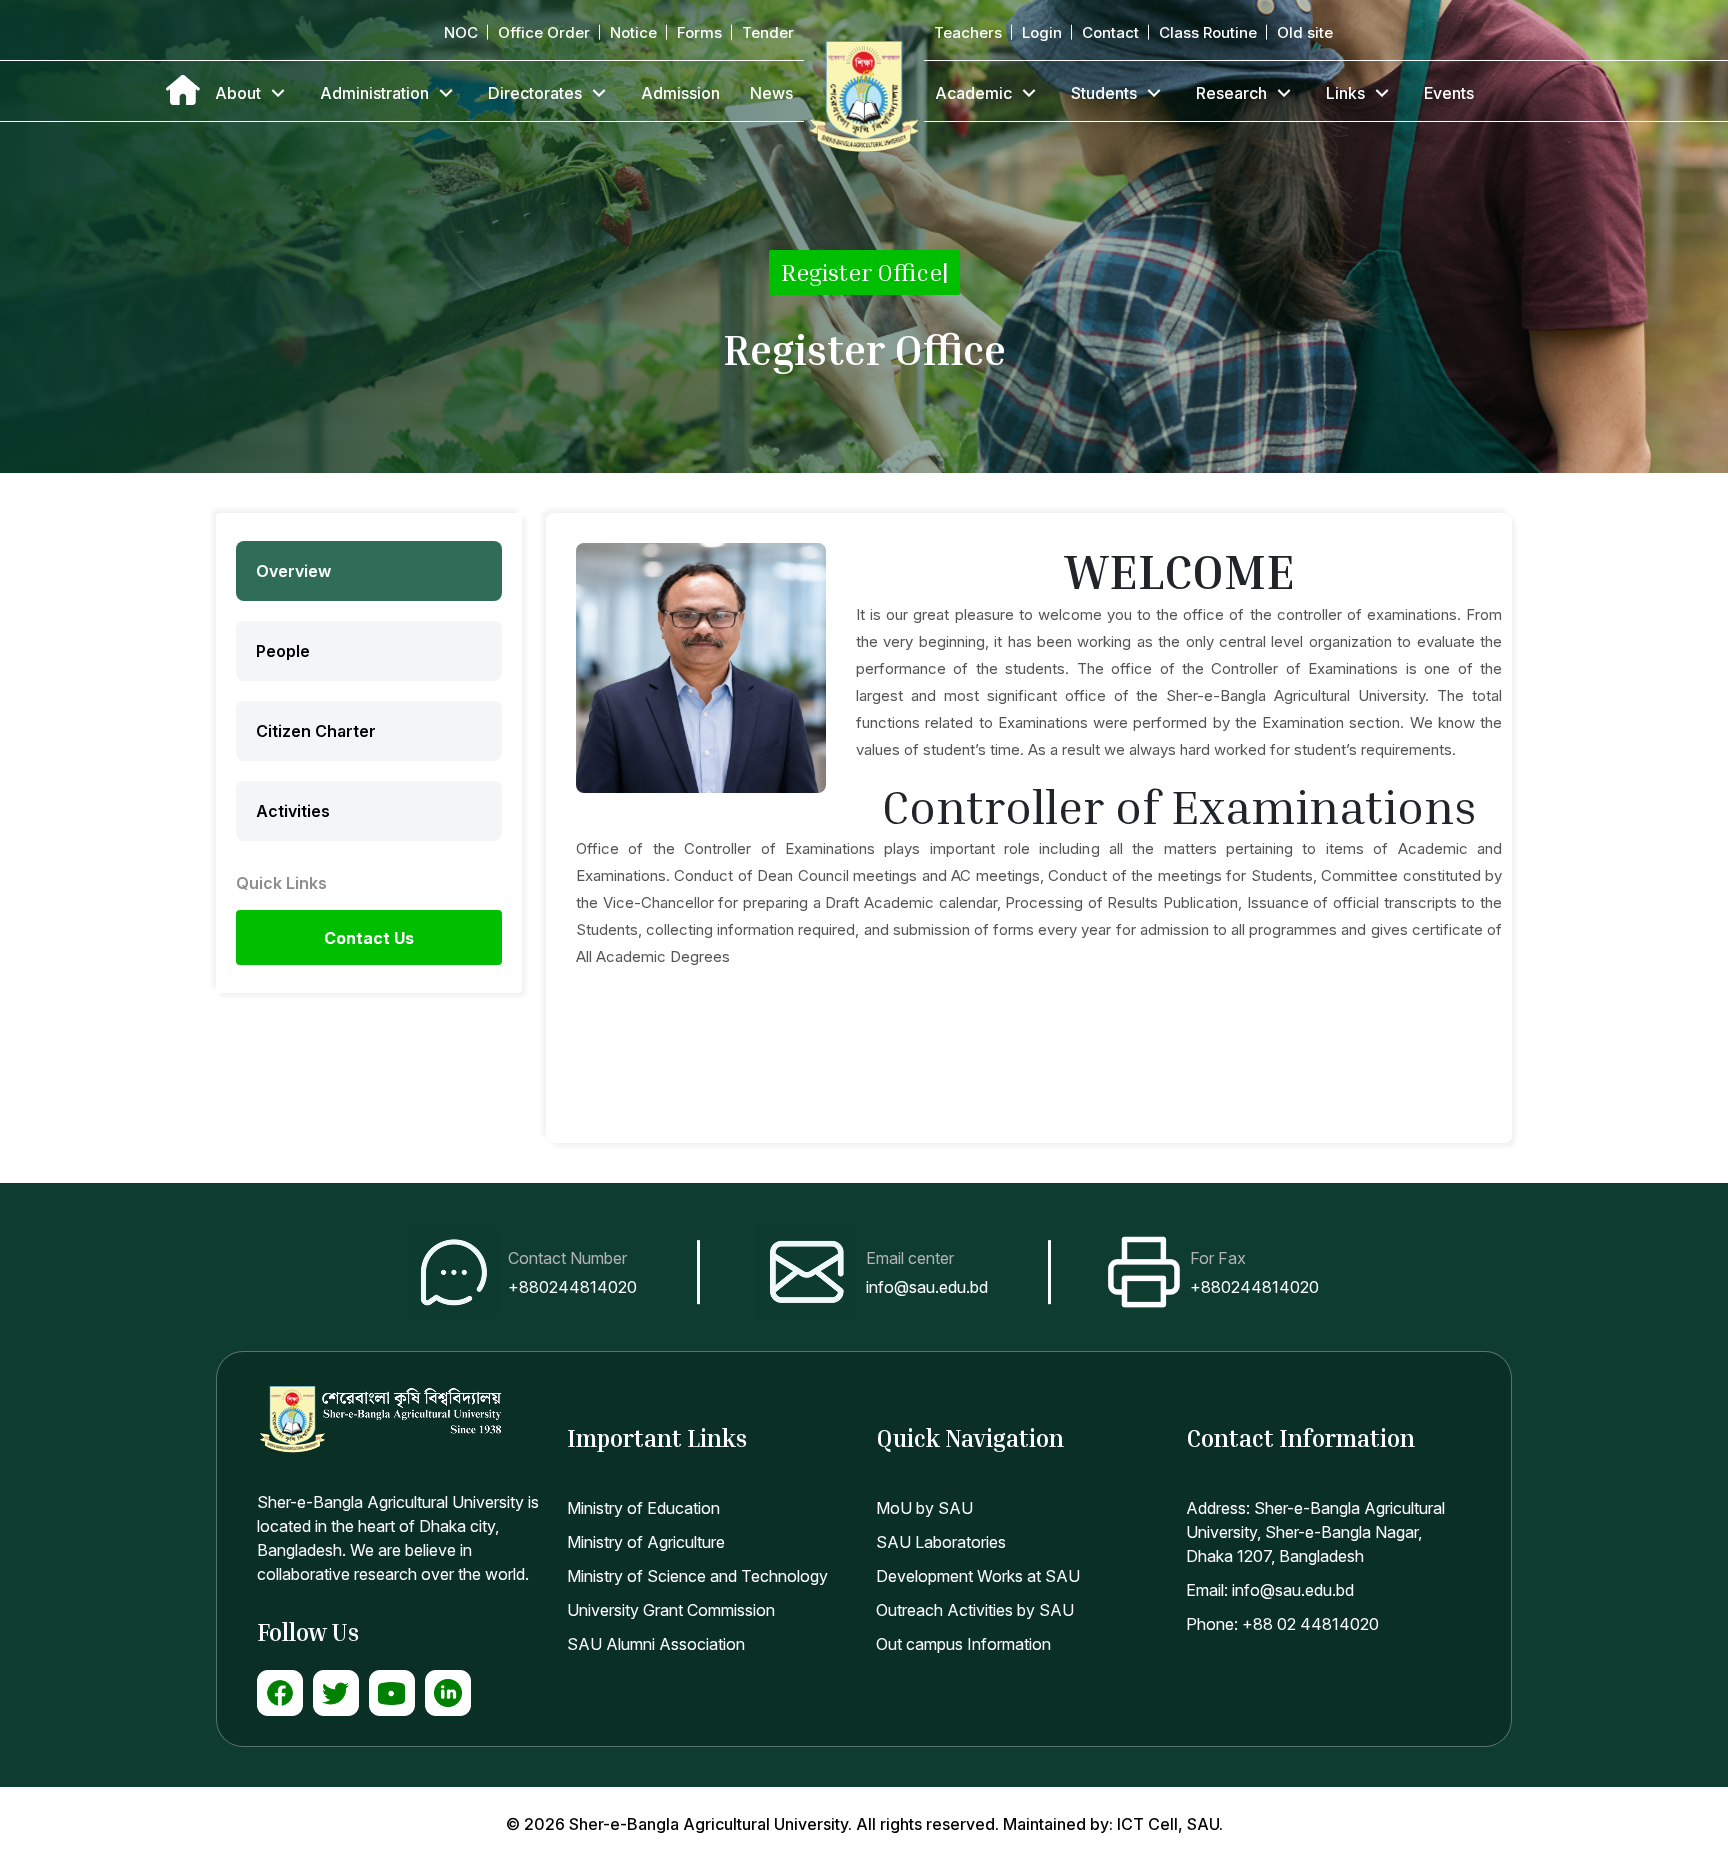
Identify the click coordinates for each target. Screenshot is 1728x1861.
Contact (1110, 32)
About (238, 93)
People (283, 651)
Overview (293, 571)
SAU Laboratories (941, 1542)
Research (1231, 93)
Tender (768, 32)
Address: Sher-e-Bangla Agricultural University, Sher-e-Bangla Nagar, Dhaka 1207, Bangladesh (1315, 1532)
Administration (374, 93)
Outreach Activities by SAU (975, 1610)
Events (1449, 93)
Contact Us (369, 938)
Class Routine (1208, 32)
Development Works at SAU (978, 1576)
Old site (1305, 32)
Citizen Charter (316, 731)
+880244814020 (572, 1287)
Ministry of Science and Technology (697, 1576)
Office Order (544, 32)
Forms (699, 32)
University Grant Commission (671, 1610)
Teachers (968, 32)
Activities (293, 811)
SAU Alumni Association (656, 1644)
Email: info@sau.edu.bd (1270, 1590)
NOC (461, 32)
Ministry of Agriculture (646, 1542)
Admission (680, 93)
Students (1104, 93)
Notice (633, 32)
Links (1345, 93)
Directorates (535, 93)
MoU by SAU (924, 1508)
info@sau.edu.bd (927, 1287)
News (771, 93)
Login (1042, 32)
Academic (973, 93)
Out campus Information (963, 1644)
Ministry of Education (643, 1508)
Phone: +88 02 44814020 (1282, 1624)
